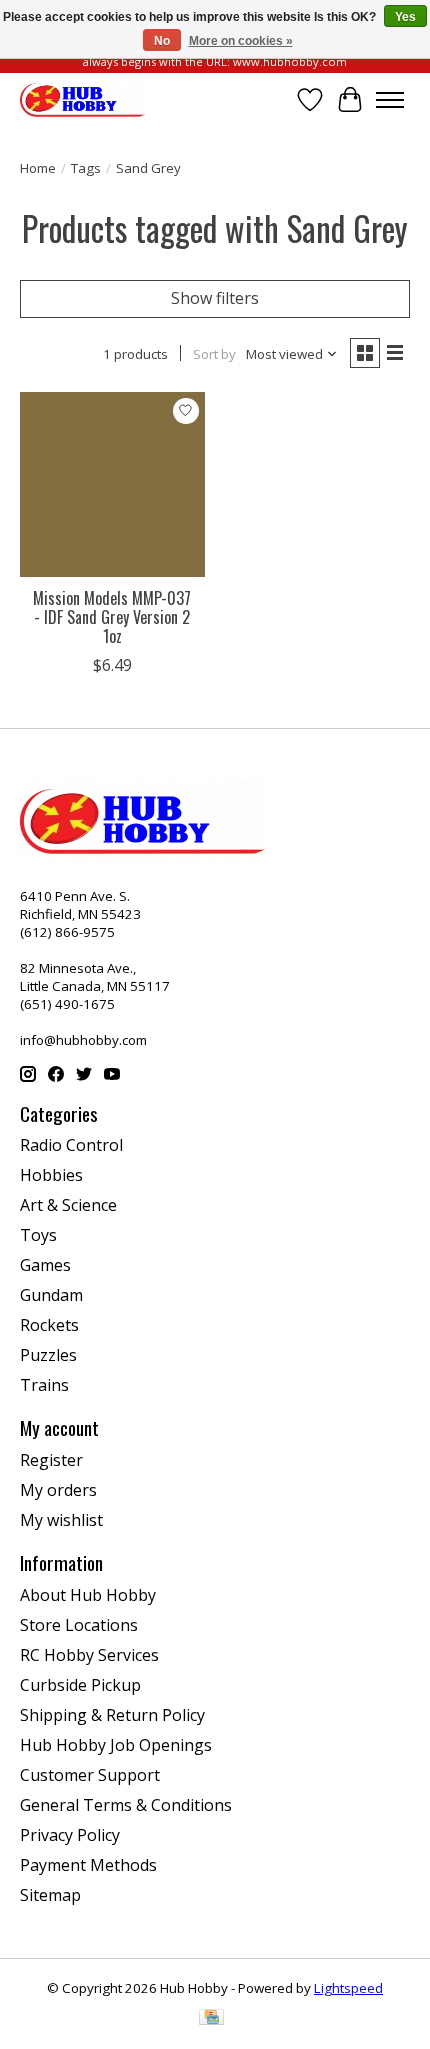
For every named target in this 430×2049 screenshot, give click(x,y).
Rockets (49, 1325)
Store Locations (79, 1625)
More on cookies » (241, 41)
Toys (38, 1235)
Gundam (51, 1295)
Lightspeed (348, 1988)
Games (45, 1265)
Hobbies (51, 1175)
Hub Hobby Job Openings (116, 1745)
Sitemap (50, 1895)
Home (38, 168)
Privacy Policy (70, 1835)
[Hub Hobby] (82, 99)
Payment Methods (88, 1865)
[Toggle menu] (390, 100)
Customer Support (90, 1775)
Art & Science (68, 1205)
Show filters (215, 298)
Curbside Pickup (80, 1685)
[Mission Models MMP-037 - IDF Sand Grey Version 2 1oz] (112, 484)
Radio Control (71, 1145)
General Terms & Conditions (126, 1805)
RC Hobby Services (89, 1655)
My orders (58, 1490)
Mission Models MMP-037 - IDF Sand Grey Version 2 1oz (112, 617)
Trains (44, 1385)
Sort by (214, 354)
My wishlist (61, 1520)
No (162, 41)
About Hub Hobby (88, 1595)
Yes (405, 17)
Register (51, 1460)
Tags (86, 168)
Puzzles (48, 1355)
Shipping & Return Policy (112, 1715)
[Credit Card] (211, 2019)
